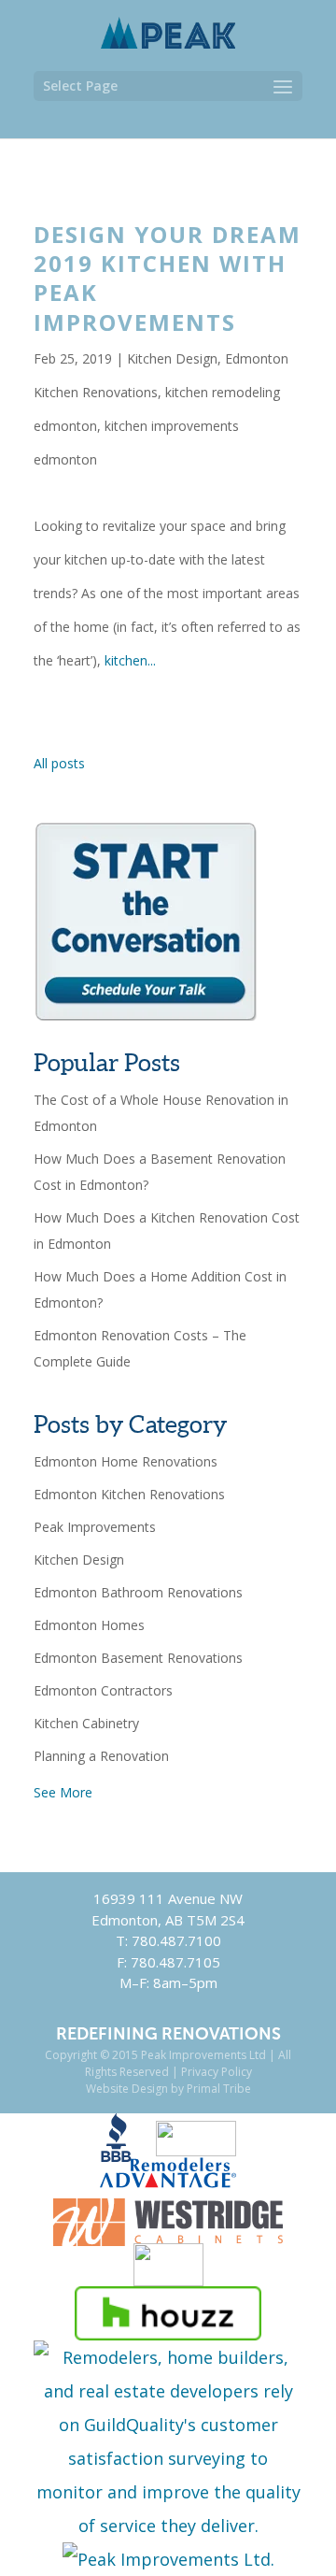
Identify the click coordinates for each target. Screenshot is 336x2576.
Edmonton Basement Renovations (138, 1658)
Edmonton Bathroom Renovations (138, 1592)
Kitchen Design (172, 358)
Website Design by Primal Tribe (168, 2089)
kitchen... (130, 660)
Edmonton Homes (89, 1625)
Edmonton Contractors (103, 1690)
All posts (59, 763)
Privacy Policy (217, 2072)
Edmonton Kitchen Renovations (129, 1494)
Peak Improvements (95, 1527)
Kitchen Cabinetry (86, 1723)
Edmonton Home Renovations (126, 1461)
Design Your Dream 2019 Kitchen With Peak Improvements (168, 278)
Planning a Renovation (101, 1756)
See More (63, 1792)
